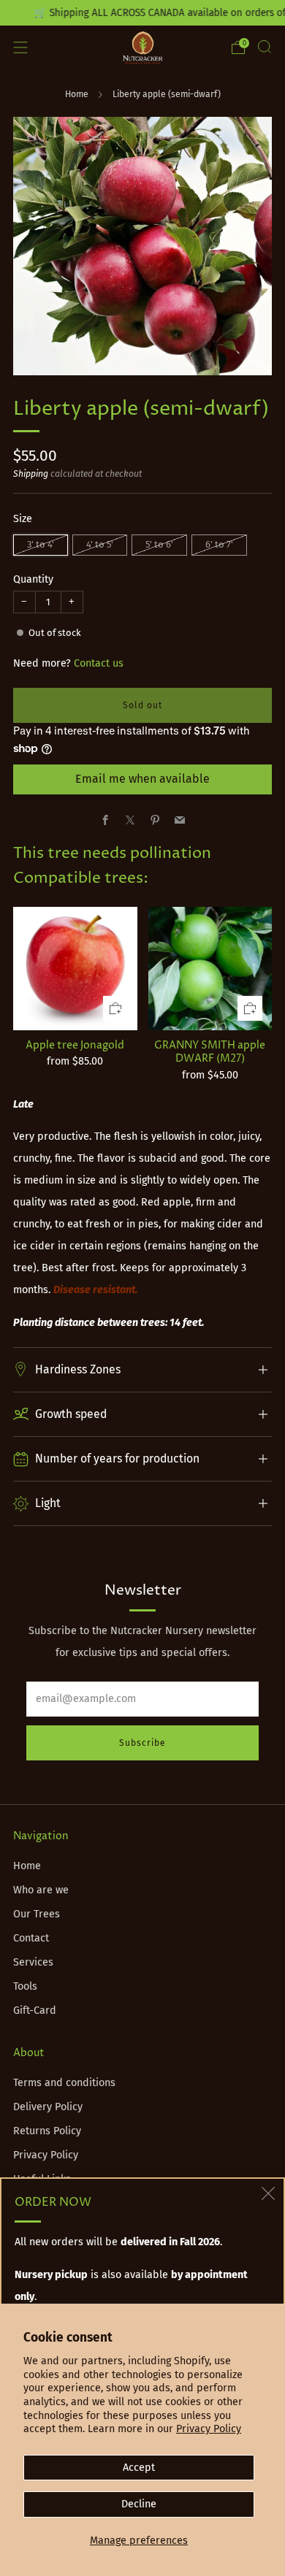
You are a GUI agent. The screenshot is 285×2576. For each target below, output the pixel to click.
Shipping (31, 474)
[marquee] (142, 13)
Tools (25, 1986)
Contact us (99, 663)
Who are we (41, 1890)
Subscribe (142, 1743)
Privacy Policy (209, 2429)
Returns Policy (47, 2131)
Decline (139, 2504)
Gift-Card (35, 2010)
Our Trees (37, 1914)
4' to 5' (100, 544)
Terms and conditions (64, 2083)
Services (33, 1962)
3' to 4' (41, 544)
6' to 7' (219, 544)
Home (77, 94)
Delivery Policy (48, 2107)
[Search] (265, 47)
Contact (31, 1938)
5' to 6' (159, 544)
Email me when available (142, 779)
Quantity (33, 579)
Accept (139, 2468)
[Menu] (20, 47)
